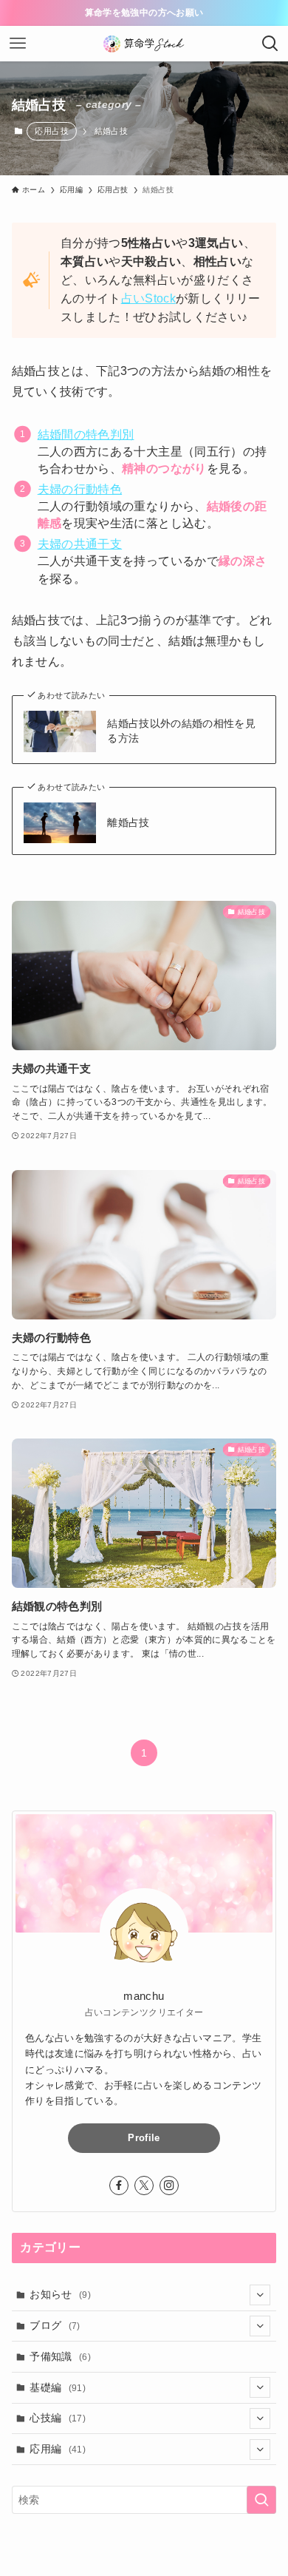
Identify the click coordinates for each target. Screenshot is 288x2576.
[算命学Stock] (144, 44)
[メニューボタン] (18, 44)
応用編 (58, 2449)
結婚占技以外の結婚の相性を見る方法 (181, 731)
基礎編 (58, 2387)
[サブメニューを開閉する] (260, 2295)
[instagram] (169, 2185)
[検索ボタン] (270, 44)
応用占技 (51, 131)
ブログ (55, 2325)
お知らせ (60, 2294)
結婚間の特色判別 (86, 435)
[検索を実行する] (261, 2500)
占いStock (148, 298)
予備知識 (60, 2356)
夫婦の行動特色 (80, 489)
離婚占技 (128, 822)
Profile (144, 2138)
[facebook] (119, 2185)
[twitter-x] (144, 2185)
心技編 (58, 2418)
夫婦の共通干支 (80, 544)
